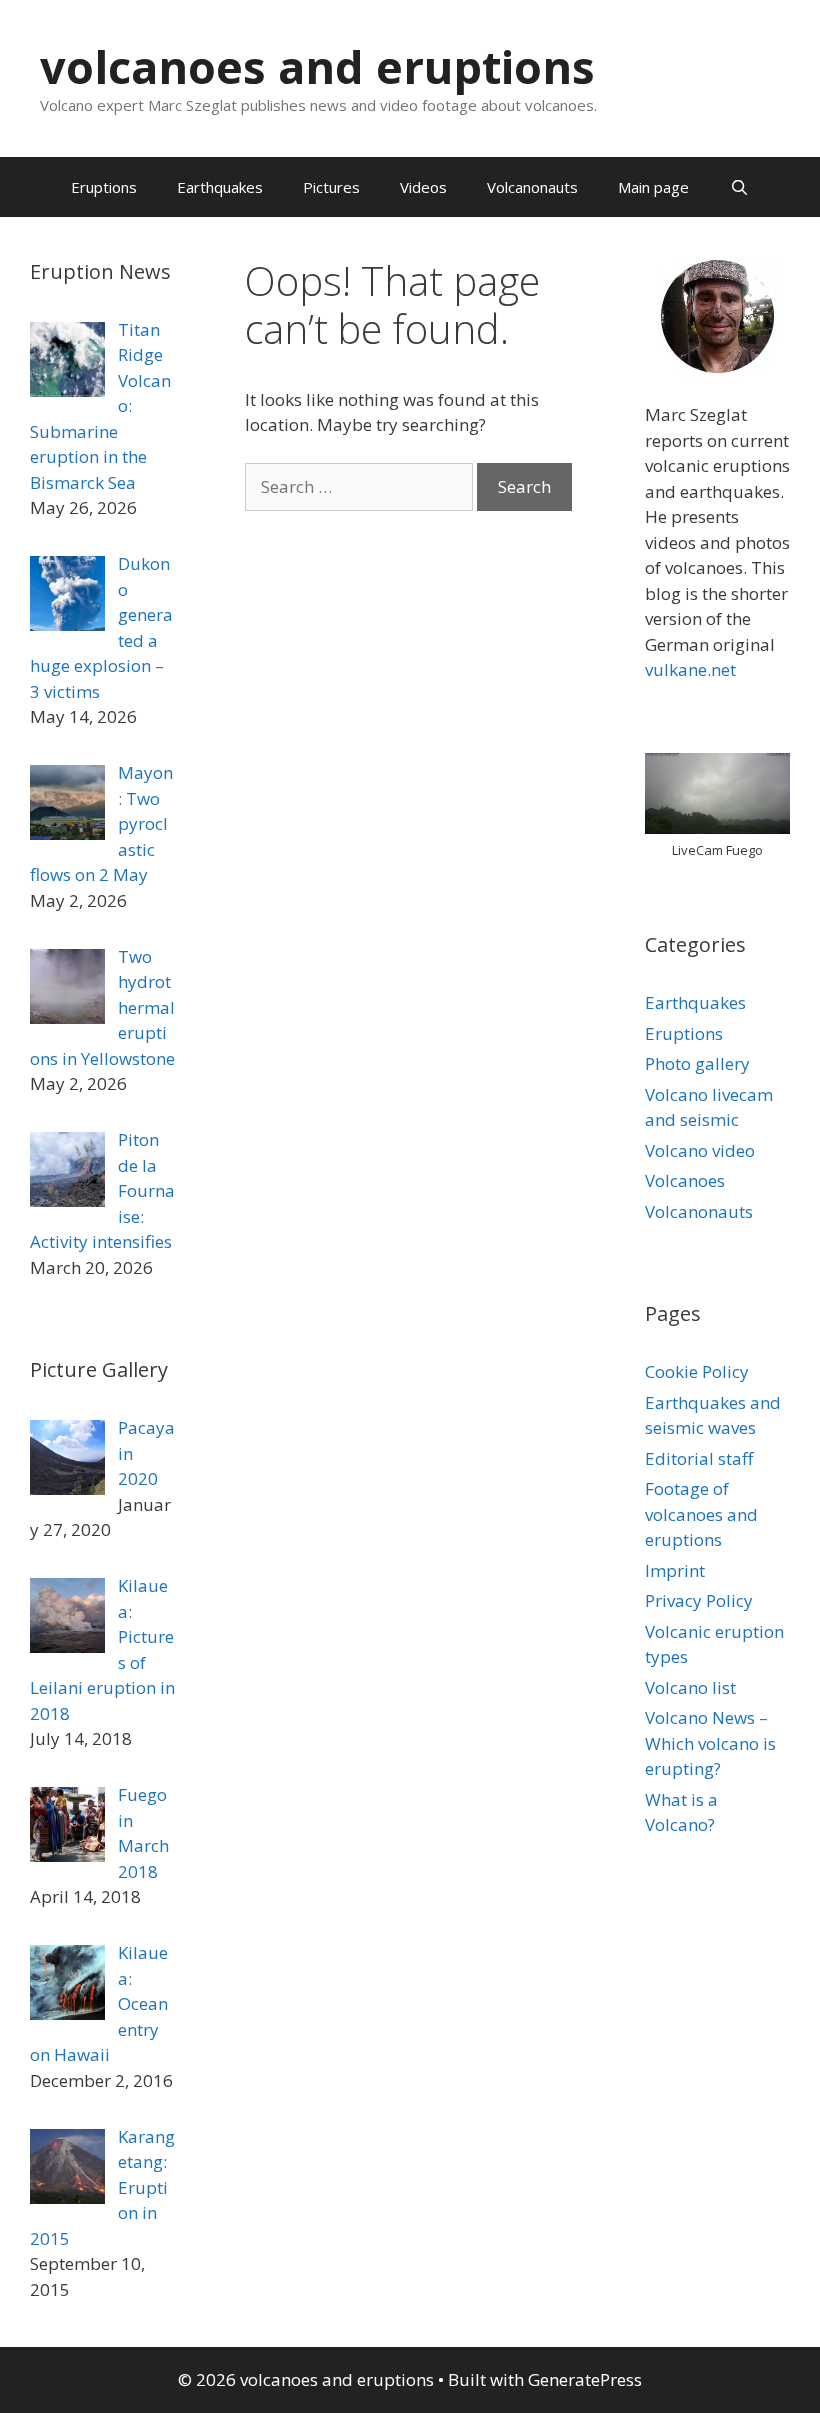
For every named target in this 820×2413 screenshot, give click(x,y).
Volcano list (690, 1687)
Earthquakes (220, 187)
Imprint (675, 1570)
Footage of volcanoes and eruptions (701, 1514)
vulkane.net (690, 669)
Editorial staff (699, 1458)
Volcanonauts (532, 187)
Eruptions (104, 187)
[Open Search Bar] (738, 187)
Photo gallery (697, 1063)
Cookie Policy (697, 1371)
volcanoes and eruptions (317, 66)
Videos (423, 187)
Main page (653, 187)
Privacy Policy (699, 1600)
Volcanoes (685, 1180)
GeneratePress (585, 2379)
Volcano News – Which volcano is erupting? (710, 1743)
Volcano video (700, 1150)
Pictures (331, 187)
